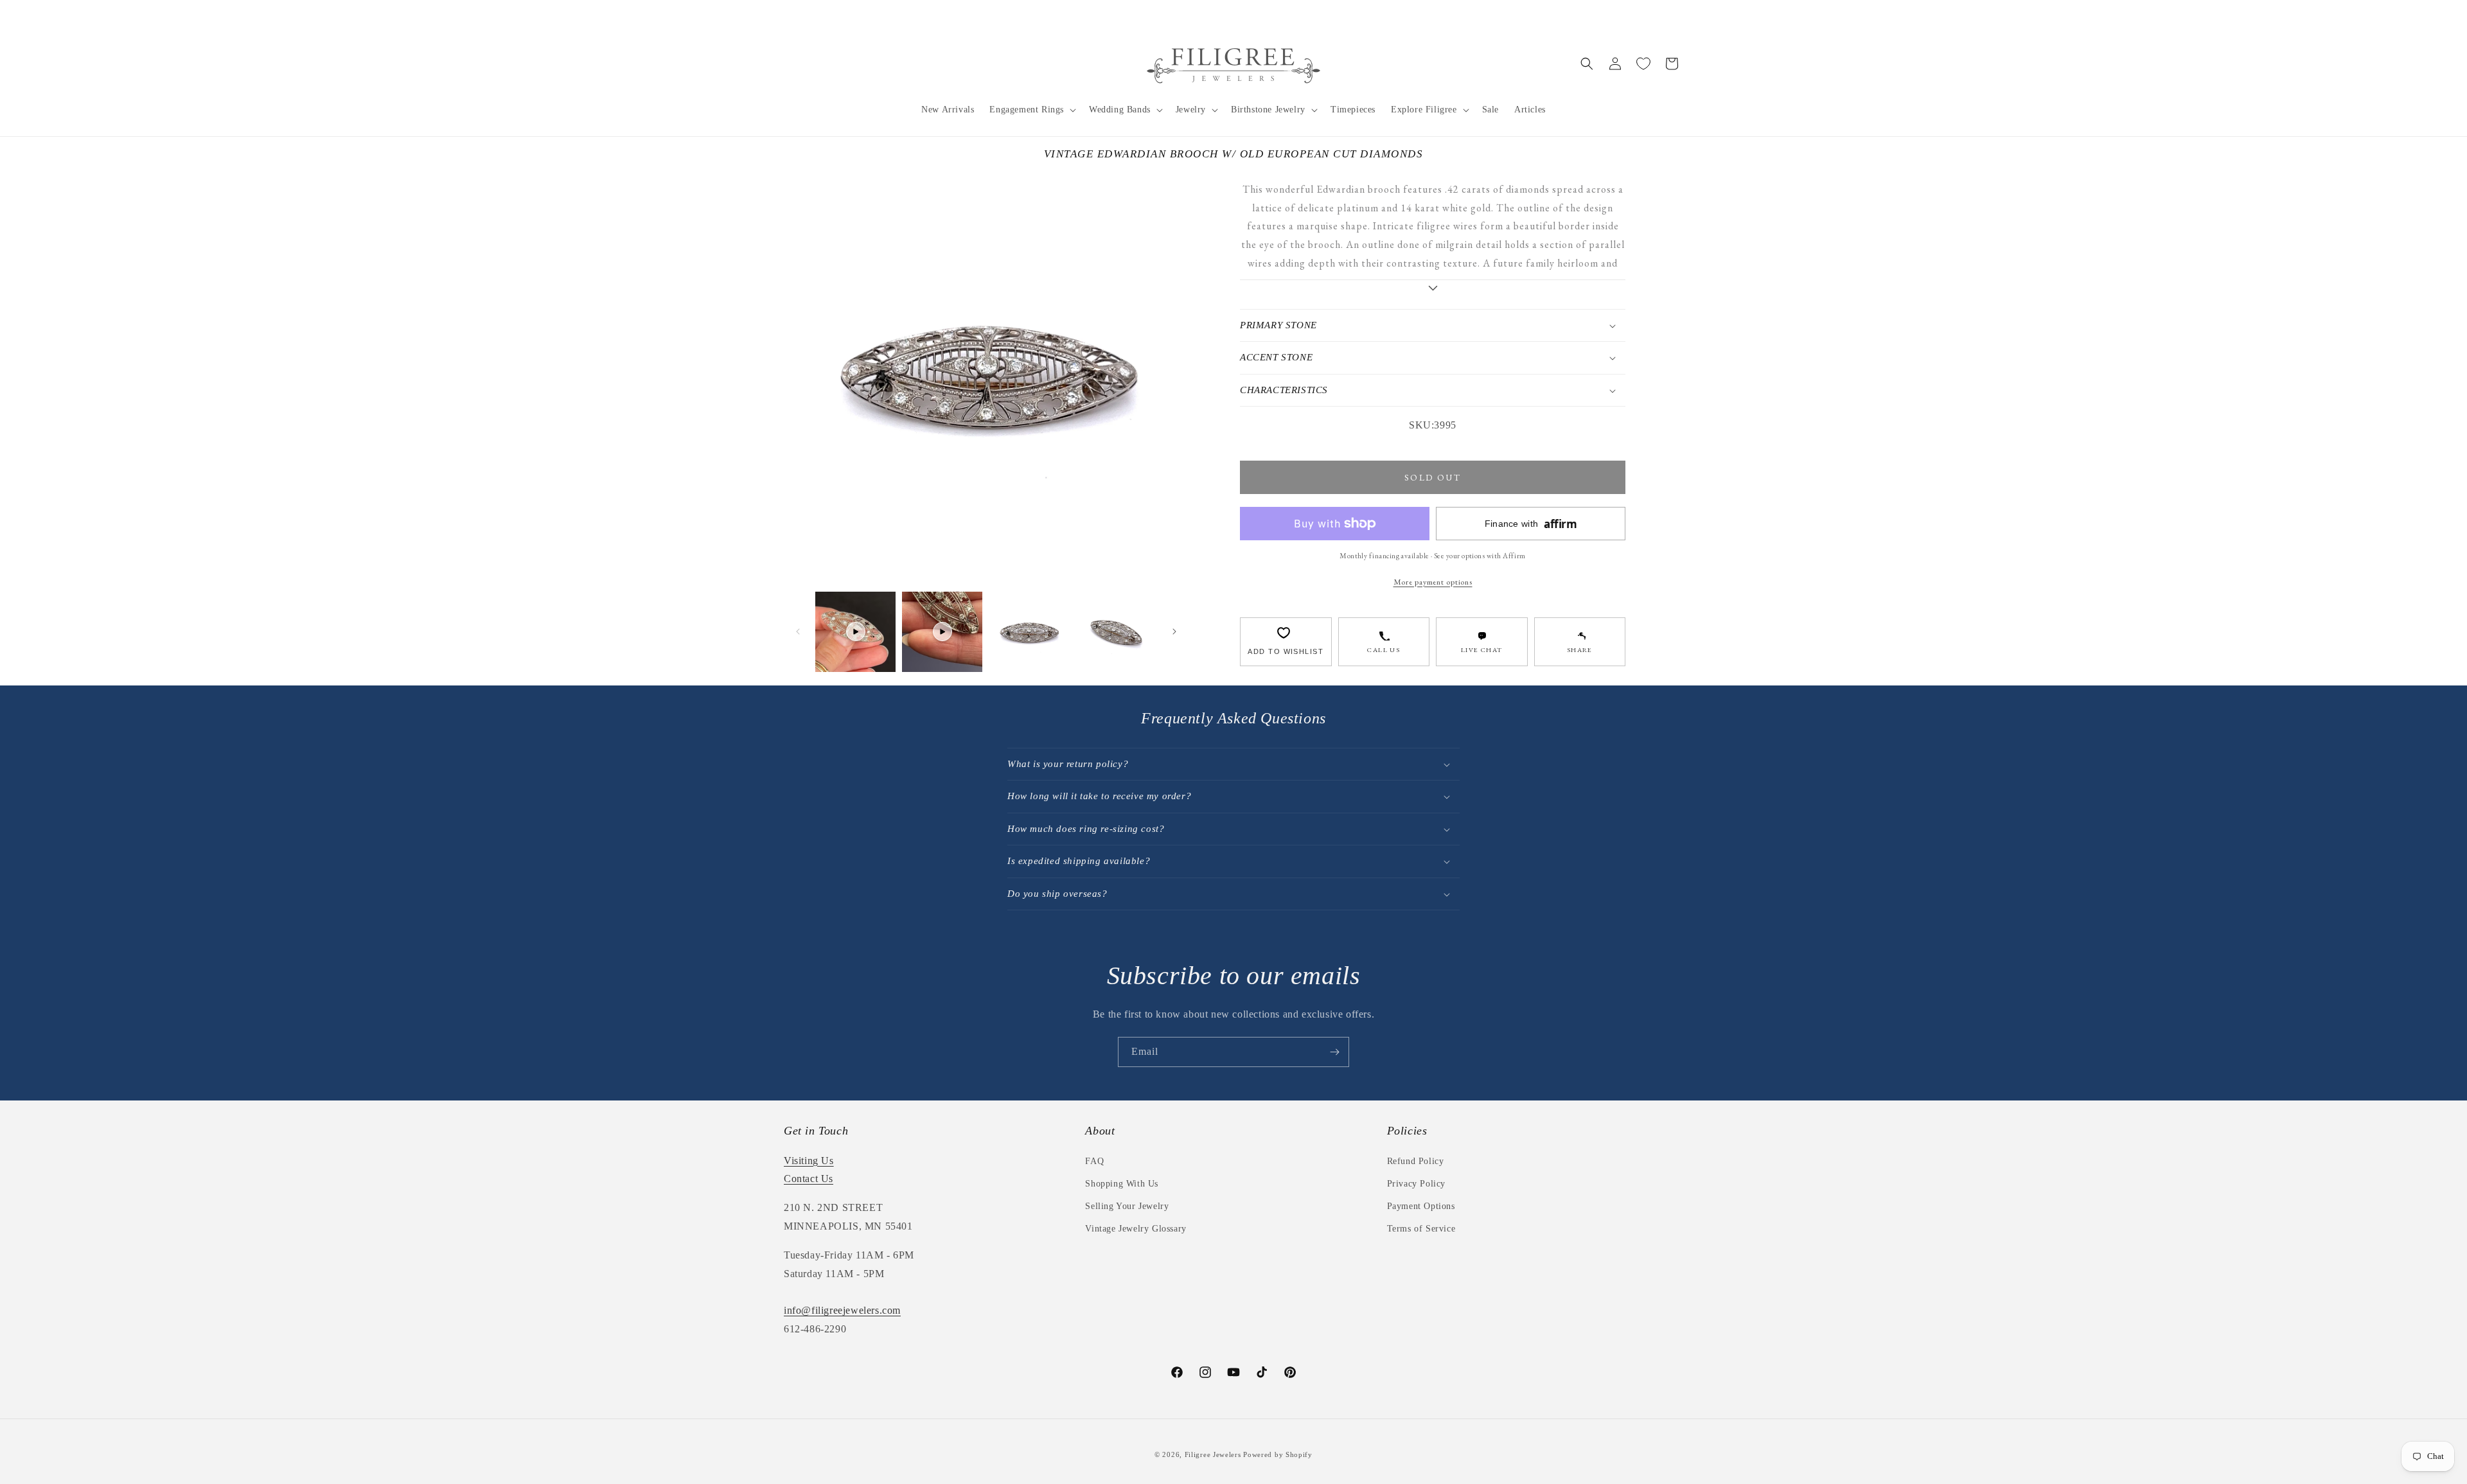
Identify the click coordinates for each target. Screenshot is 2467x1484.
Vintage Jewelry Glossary (1136, 1229)
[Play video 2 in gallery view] (942, 632)
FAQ (1094, 1161)
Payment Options (1421, 1206)
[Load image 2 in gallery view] (1116, 632)
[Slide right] (1174, 632)
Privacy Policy (1416, 1184)
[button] (1031, 110)
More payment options (1433, 582)
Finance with (1531, 524)
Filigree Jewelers (1213, 1454)
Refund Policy (1416, 1161)
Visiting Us (809, 1161)
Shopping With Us (1122, 1184)
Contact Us (809, 1179)
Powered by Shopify (1278, 1454)
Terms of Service (1421, 1229)
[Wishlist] (1643, 64)
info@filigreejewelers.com (842, 1310)
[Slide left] (798, 632)
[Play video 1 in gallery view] (855, 632)
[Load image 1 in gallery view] (1029, 632)
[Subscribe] (1334, 1052)
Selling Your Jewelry (1127, 1206)
